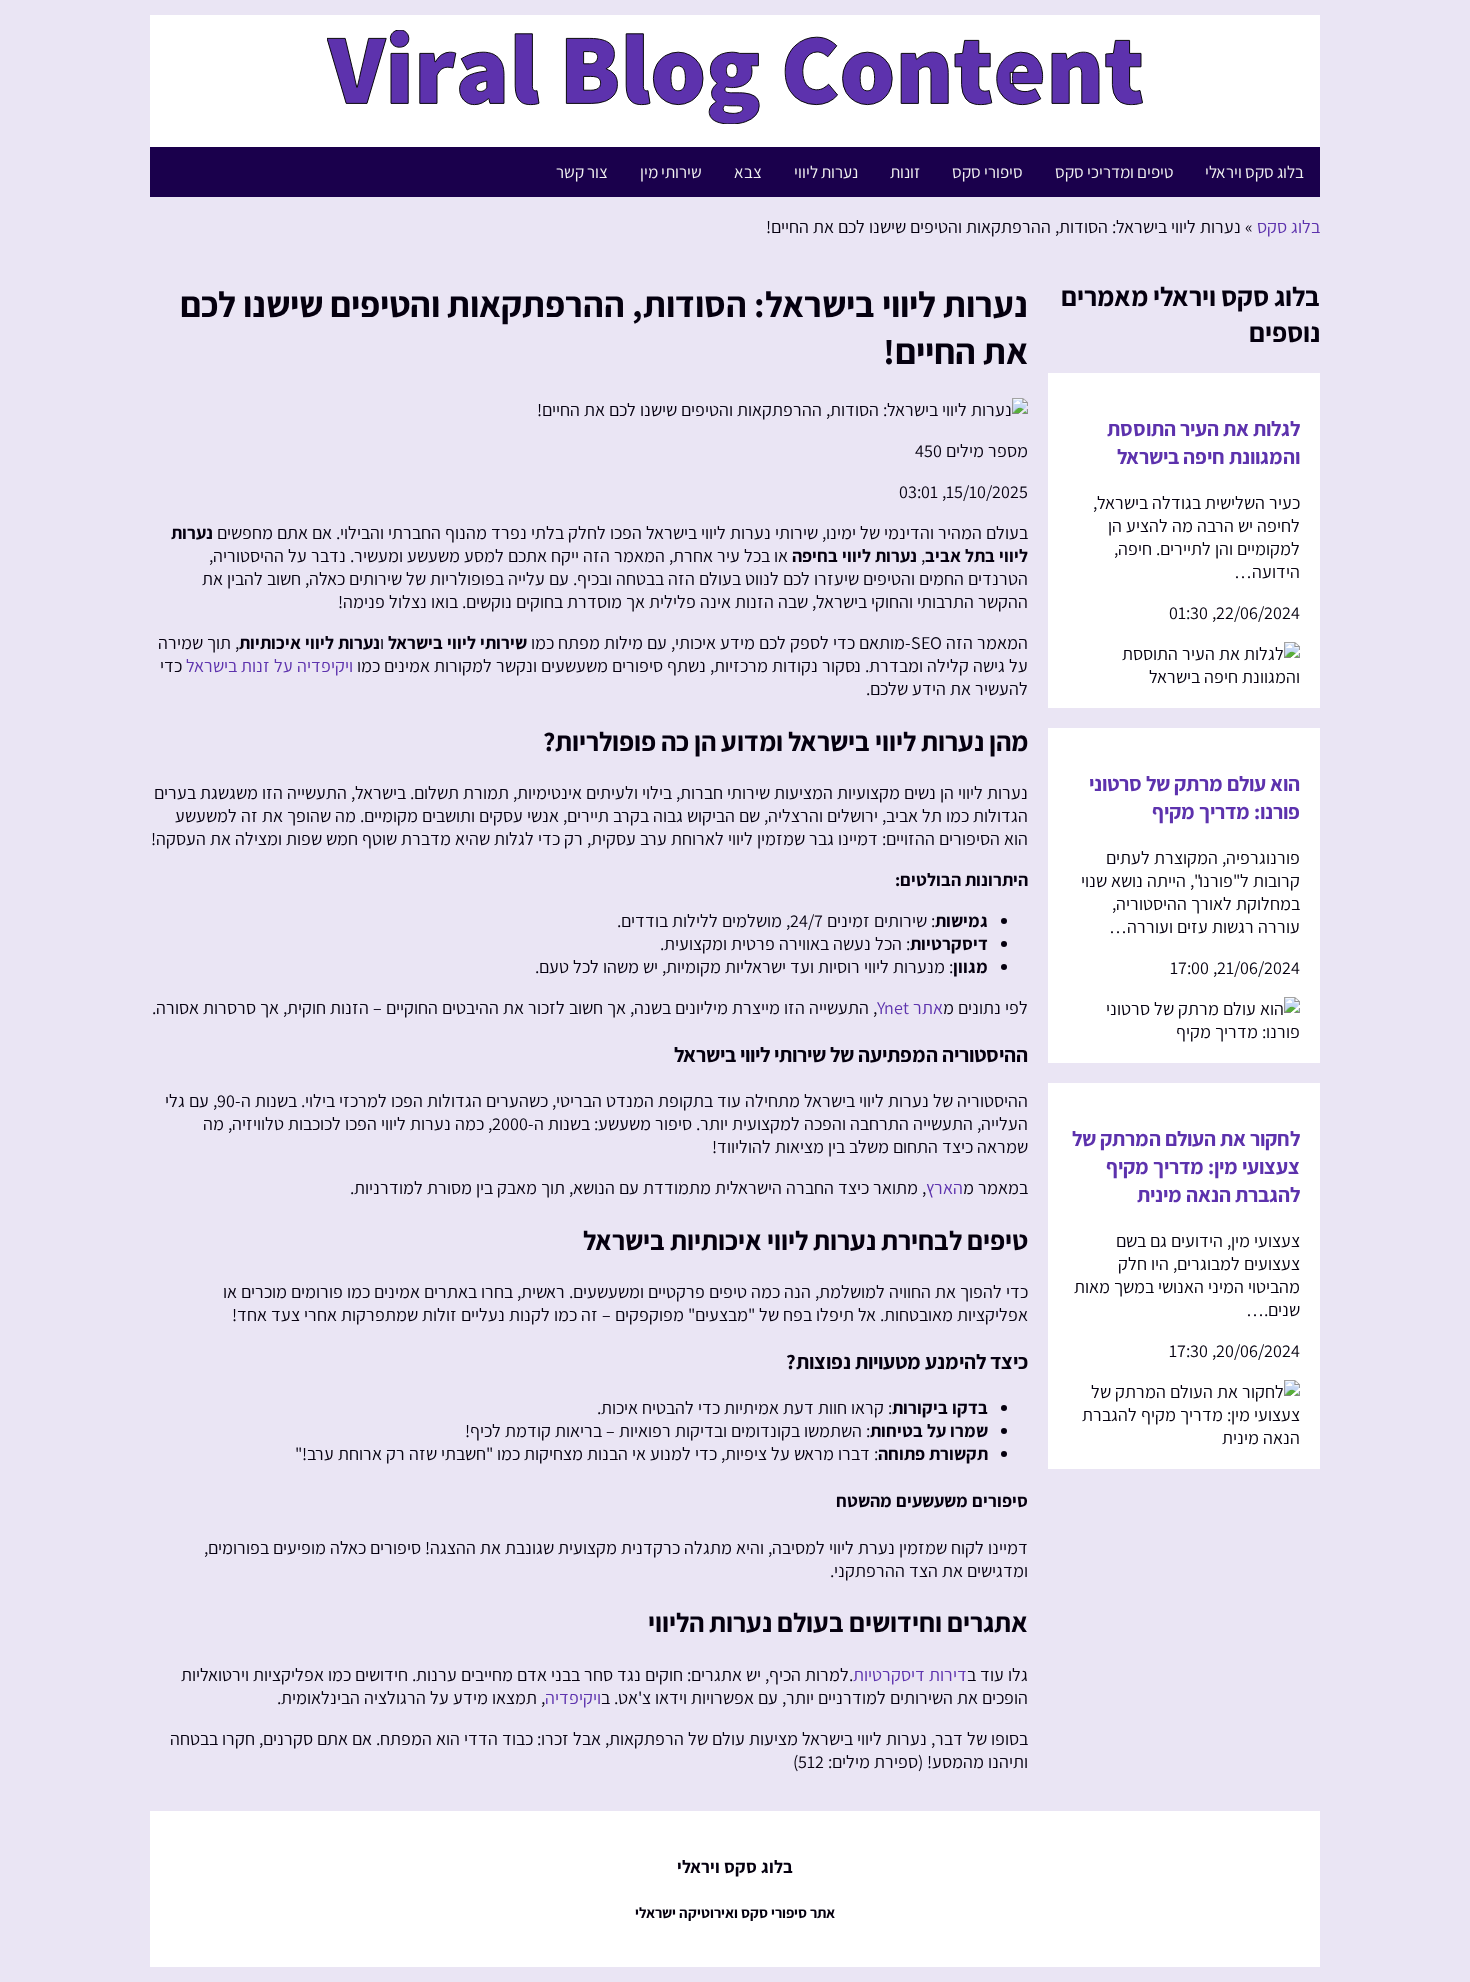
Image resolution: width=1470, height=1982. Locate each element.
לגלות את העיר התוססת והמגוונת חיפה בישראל (1203, 442)
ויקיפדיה (573, 1697)
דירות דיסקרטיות (910, 1674)
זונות (905, 172)
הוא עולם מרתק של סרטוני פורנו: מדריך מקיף (1194, 797)
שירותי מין (671, 172)
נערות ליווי (826, 172)
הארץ (944, 1187)
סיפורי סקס (987, 172)
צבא (748, 172)
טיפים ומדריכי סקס (1114, 172)
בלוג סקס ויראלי (1254, 172)
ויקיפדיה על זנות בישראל (269, 665)
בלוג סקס (1288, 226)
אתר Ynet (910, 1007)
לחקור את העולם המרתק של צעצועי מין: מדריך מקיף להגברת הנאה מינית (1186, 1166)
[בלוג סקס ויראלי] (735, 113)
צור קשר (582, 172)
